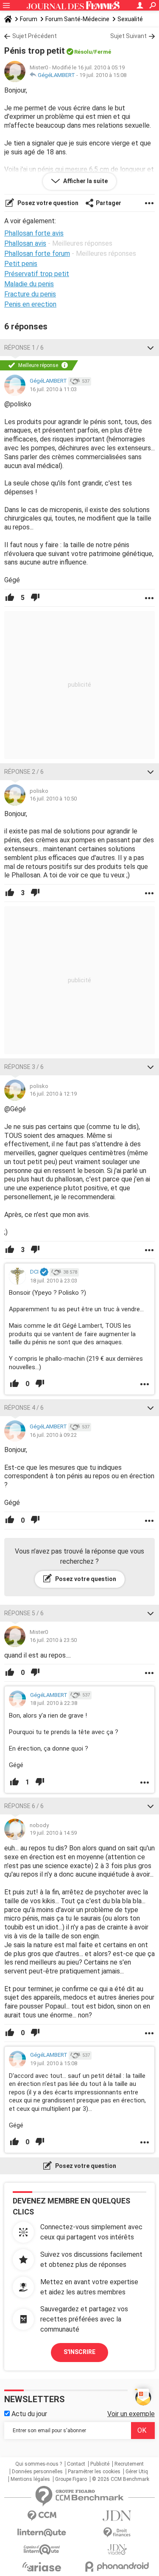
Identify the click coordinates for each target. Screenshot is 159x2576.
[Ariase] (42, 2567)
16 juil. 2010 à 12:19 (53, 1094)
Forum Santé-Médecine (77, 19)
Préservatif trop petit (37, 274)
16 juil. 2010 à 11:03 (53, 389)
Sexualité (130, 19)
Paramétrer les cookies (94, 2472)
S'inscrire (79, 2352)
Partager (109, 203)
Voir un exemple (131, 2414)
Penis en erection (30, 304)
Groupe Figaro (71, 2479)
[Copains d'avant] (42, 2550)
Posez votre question (47, 203)
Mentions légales (30, 2479)
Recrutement (129, 2464)
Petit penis (21, 264)
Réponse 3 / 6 (24, 1067)
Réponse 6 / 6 (24, 1806)
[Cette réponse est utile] (10, 598)
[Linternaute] (42, 2533)
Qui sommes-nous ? (39, 2464)
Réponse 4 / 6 (24, 1408)
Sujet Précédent (35, 36)
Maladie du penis (29, 284)
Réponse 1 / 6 (24, 348)
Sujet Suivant (128, 36)
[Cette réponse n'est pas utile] (35, 598)
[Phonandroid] (117, 2566)
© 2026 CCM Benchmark (121, 2479)
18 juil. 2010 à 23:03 (54, 1281)
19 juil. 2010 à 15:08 (103, 75)
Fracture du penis (30, 294)
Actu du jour (28, 2414)
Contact (76, 2464)
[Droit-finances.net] (117, 2533)
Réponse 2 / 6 (24, 772)
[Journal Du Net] (117, 2516)
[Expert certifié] (44, 1272)
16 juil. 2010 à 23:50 (53, 1640)
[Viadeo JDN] (117, 2550)
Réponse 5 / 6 (24, 1613)
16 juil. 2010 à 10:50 (53, 799)
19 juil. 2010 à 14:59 (53, 1833)
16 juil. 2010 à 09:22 (53, 1435)
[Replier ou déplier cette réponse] (151, 348)
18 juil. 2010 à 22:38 (54, 1703)
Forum (29, 19)
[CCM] (42, 2516)
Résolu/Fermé (93, 52)
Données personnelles (37, 2472)
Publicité (100, 2464)
